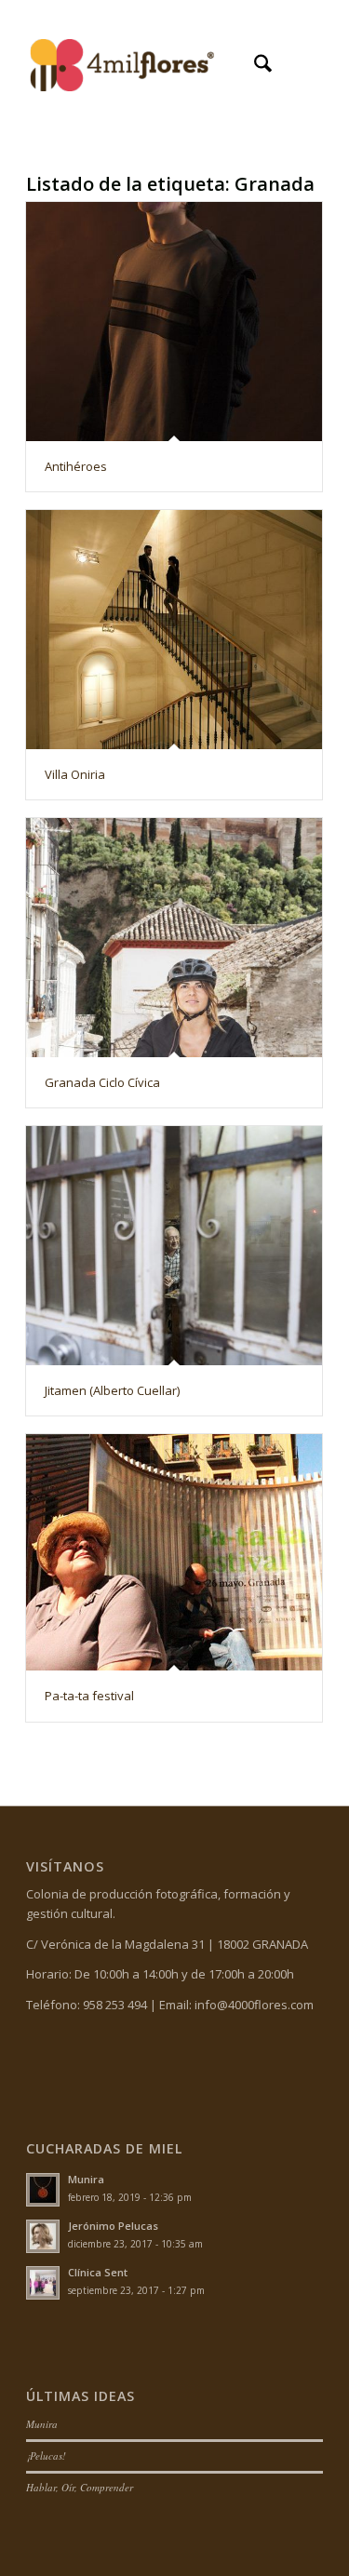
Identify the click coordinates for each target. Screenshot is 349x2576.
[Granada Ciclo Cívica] (174, 938)
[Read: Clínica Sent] (43, 2283)
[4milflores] (145, 66)
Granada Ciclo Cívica (102, 1082)
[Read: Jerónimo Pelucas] (43, 2236)
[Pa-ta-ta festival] (174, 1552)
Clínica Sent (98, 2272)
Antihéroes (76, 466)
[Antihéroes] (174, 322)
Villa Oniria (75, 774)
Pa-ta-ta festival (89, 1696)
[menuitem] (254, 66)
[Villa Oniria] (174, 630)
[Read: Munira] (43, 2190)
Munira (86, 2179)
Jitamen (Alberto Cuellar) (112, 1390)
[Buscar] (254, 66)
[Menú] (297, 66)
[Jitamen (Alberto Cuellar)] (174, 1246)
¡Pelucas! (46, 2455)
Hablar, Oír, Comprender (80, 2487)
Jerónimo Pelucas (113, 2226)
